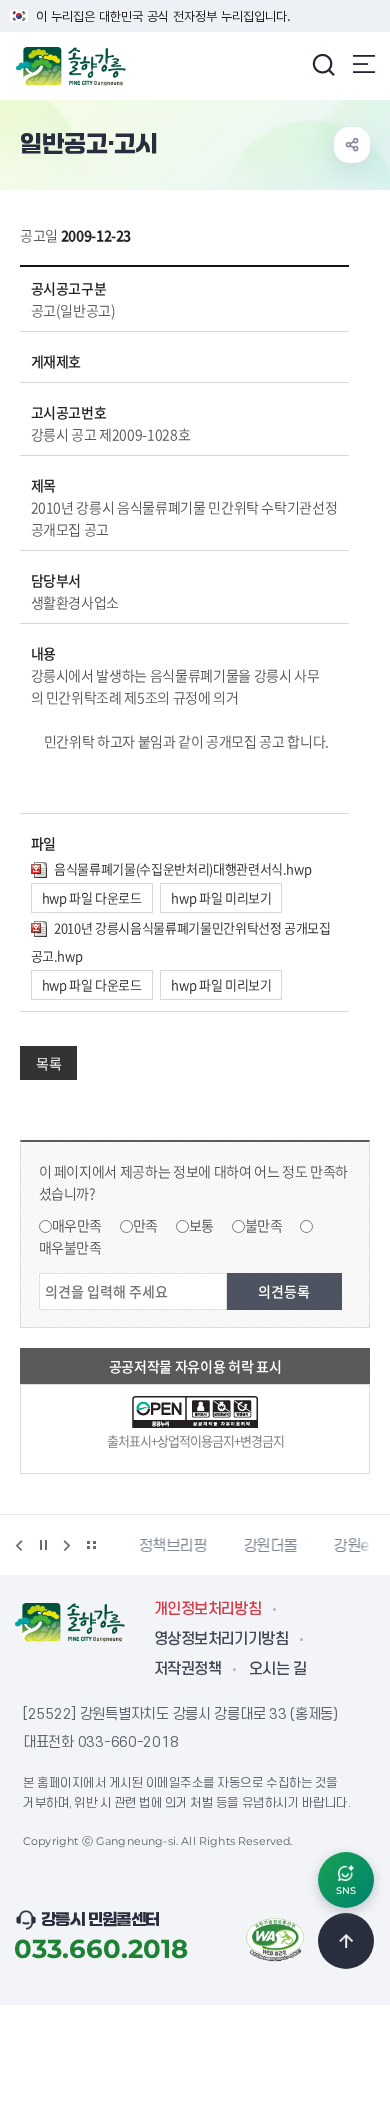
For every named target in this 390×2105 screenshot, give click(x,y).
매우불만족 (70, 1247)
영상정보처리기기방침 (221, 1639)
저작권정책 (187, 1669)
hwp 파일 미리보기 (221, 897)
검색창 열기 (323, 64)
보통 (201, 1225)
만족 (145, 1225)
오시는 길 (277, 1669)
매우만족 (77, 1225)
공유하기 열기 (352, 145)
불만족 (264, 1225)
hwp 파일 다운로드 (92, 897)
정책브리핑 (158, 1546)
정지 (43, 1545)
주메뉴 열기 (364, 64)
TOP (346, 1941)
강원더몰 (256, 1546)
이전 (19, 1545)
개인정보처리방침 (207, 1609)
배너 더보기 (91, 1545)
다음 (67, 1545)
